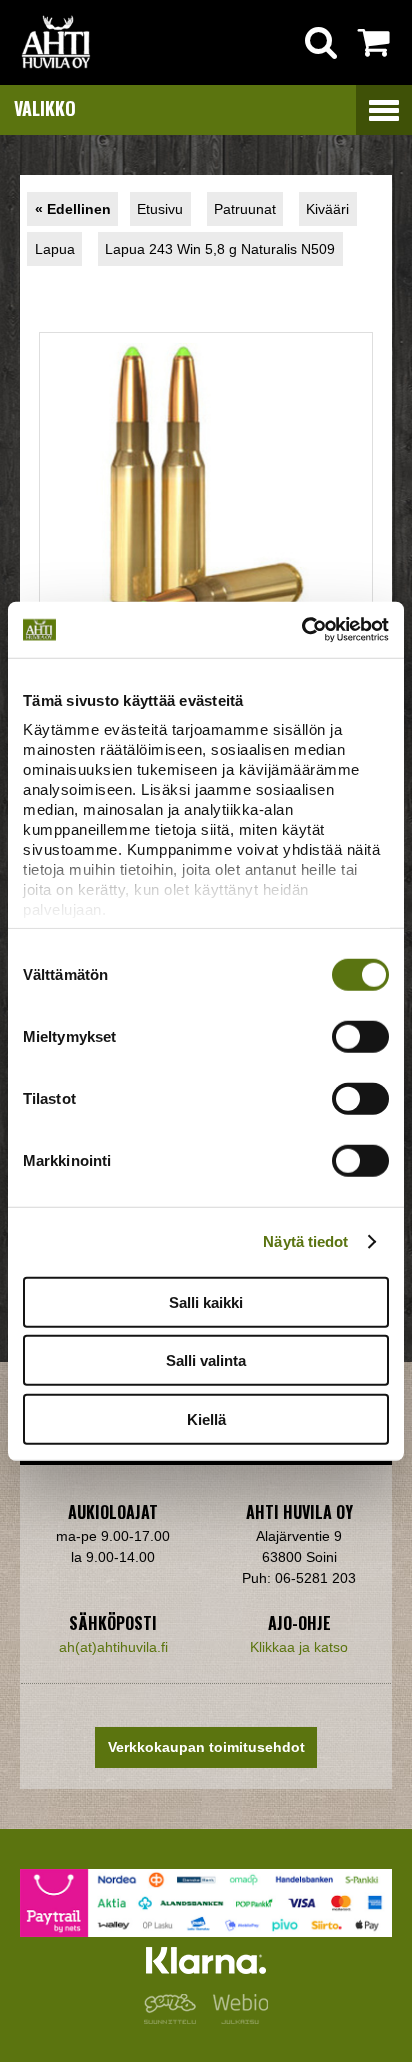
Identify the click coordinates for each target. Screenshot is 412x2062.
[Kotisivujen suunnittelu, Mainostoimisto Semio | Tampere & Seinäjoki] (174, 2019)
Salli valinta (206, 1360)
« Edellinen (73, 209)
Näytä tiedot (305, 1241)
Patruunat (245, 209)
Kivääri (327, 209)
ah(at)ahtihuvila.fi (113, 1647)
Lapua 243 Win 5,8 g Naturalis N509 (220, 249)
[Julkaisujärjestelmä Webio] (236, 2019)
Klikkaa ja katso (299, 1647)
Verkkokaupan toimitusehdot (206, 1747)
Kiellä (206, 1418)
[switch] (360, 1036)
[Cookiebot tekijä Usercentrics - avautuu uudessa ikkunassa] (301, 630)
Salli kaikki (206, 1301)
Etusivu (160, 209)
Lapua (55, 249)
